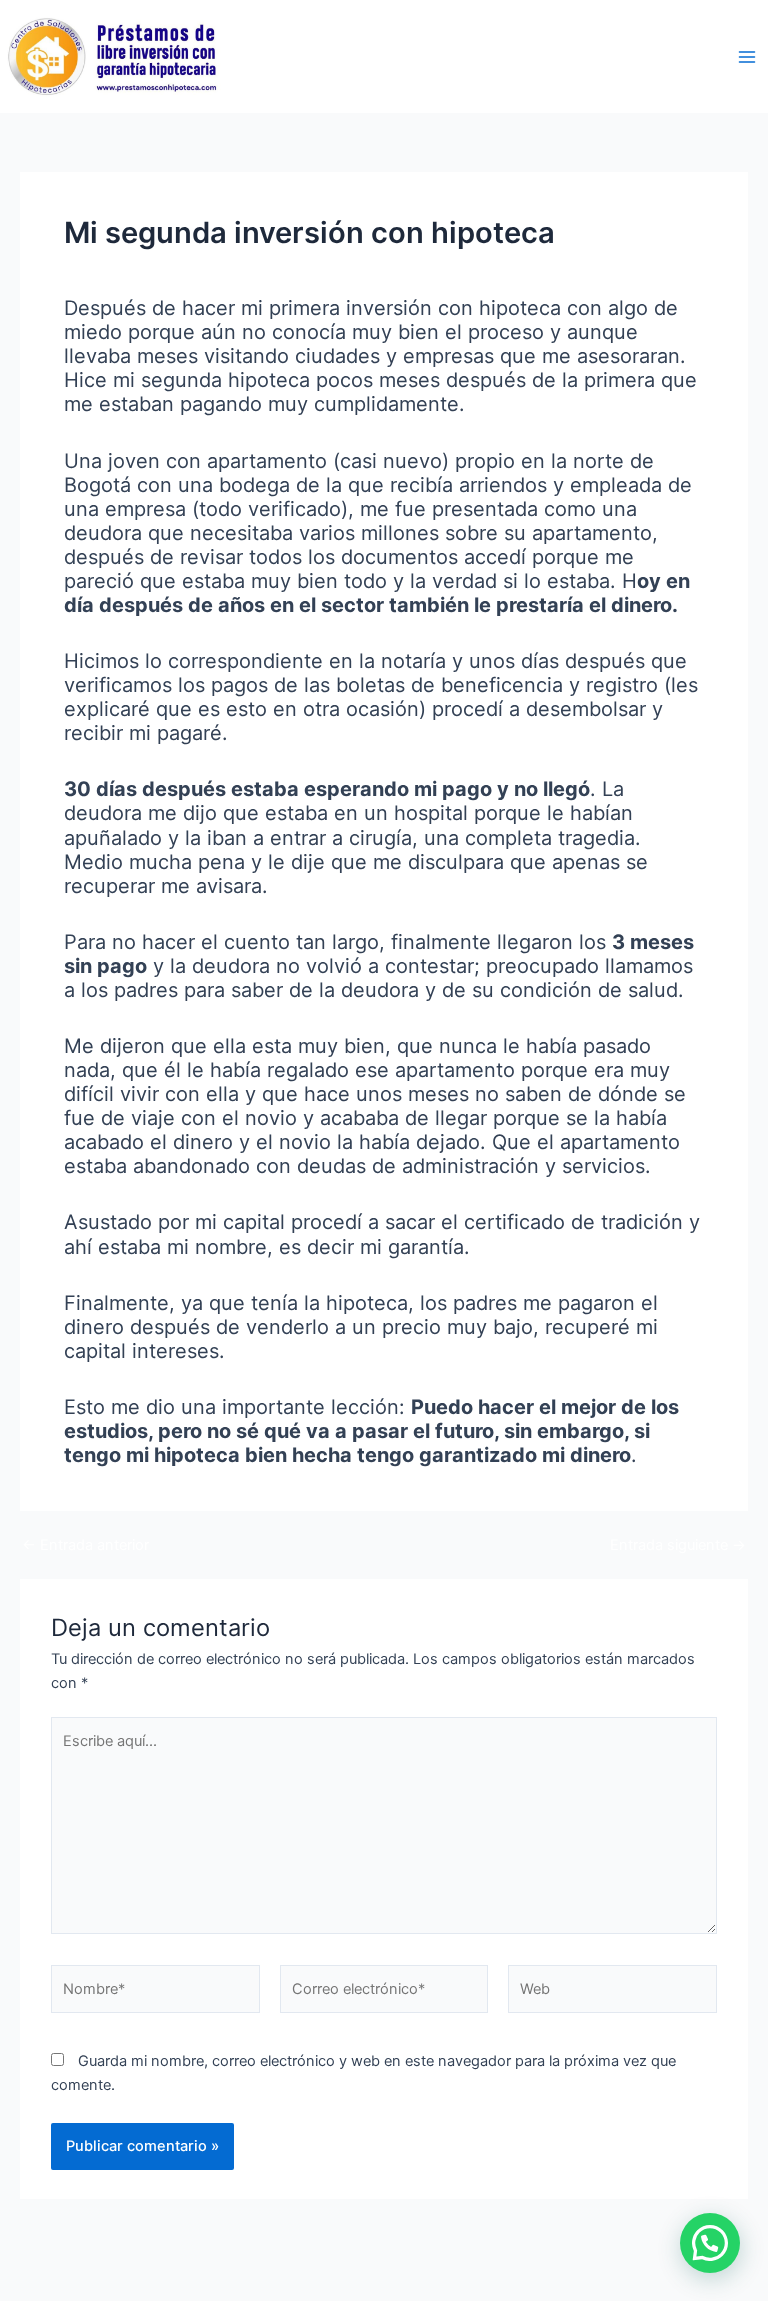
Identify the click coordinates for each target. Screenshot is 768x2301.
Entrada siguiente (678, 1545)
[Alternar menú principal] (747, 57)
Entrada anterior (85, 1545)
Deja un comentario (129, 270)
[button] (710, 2243)
